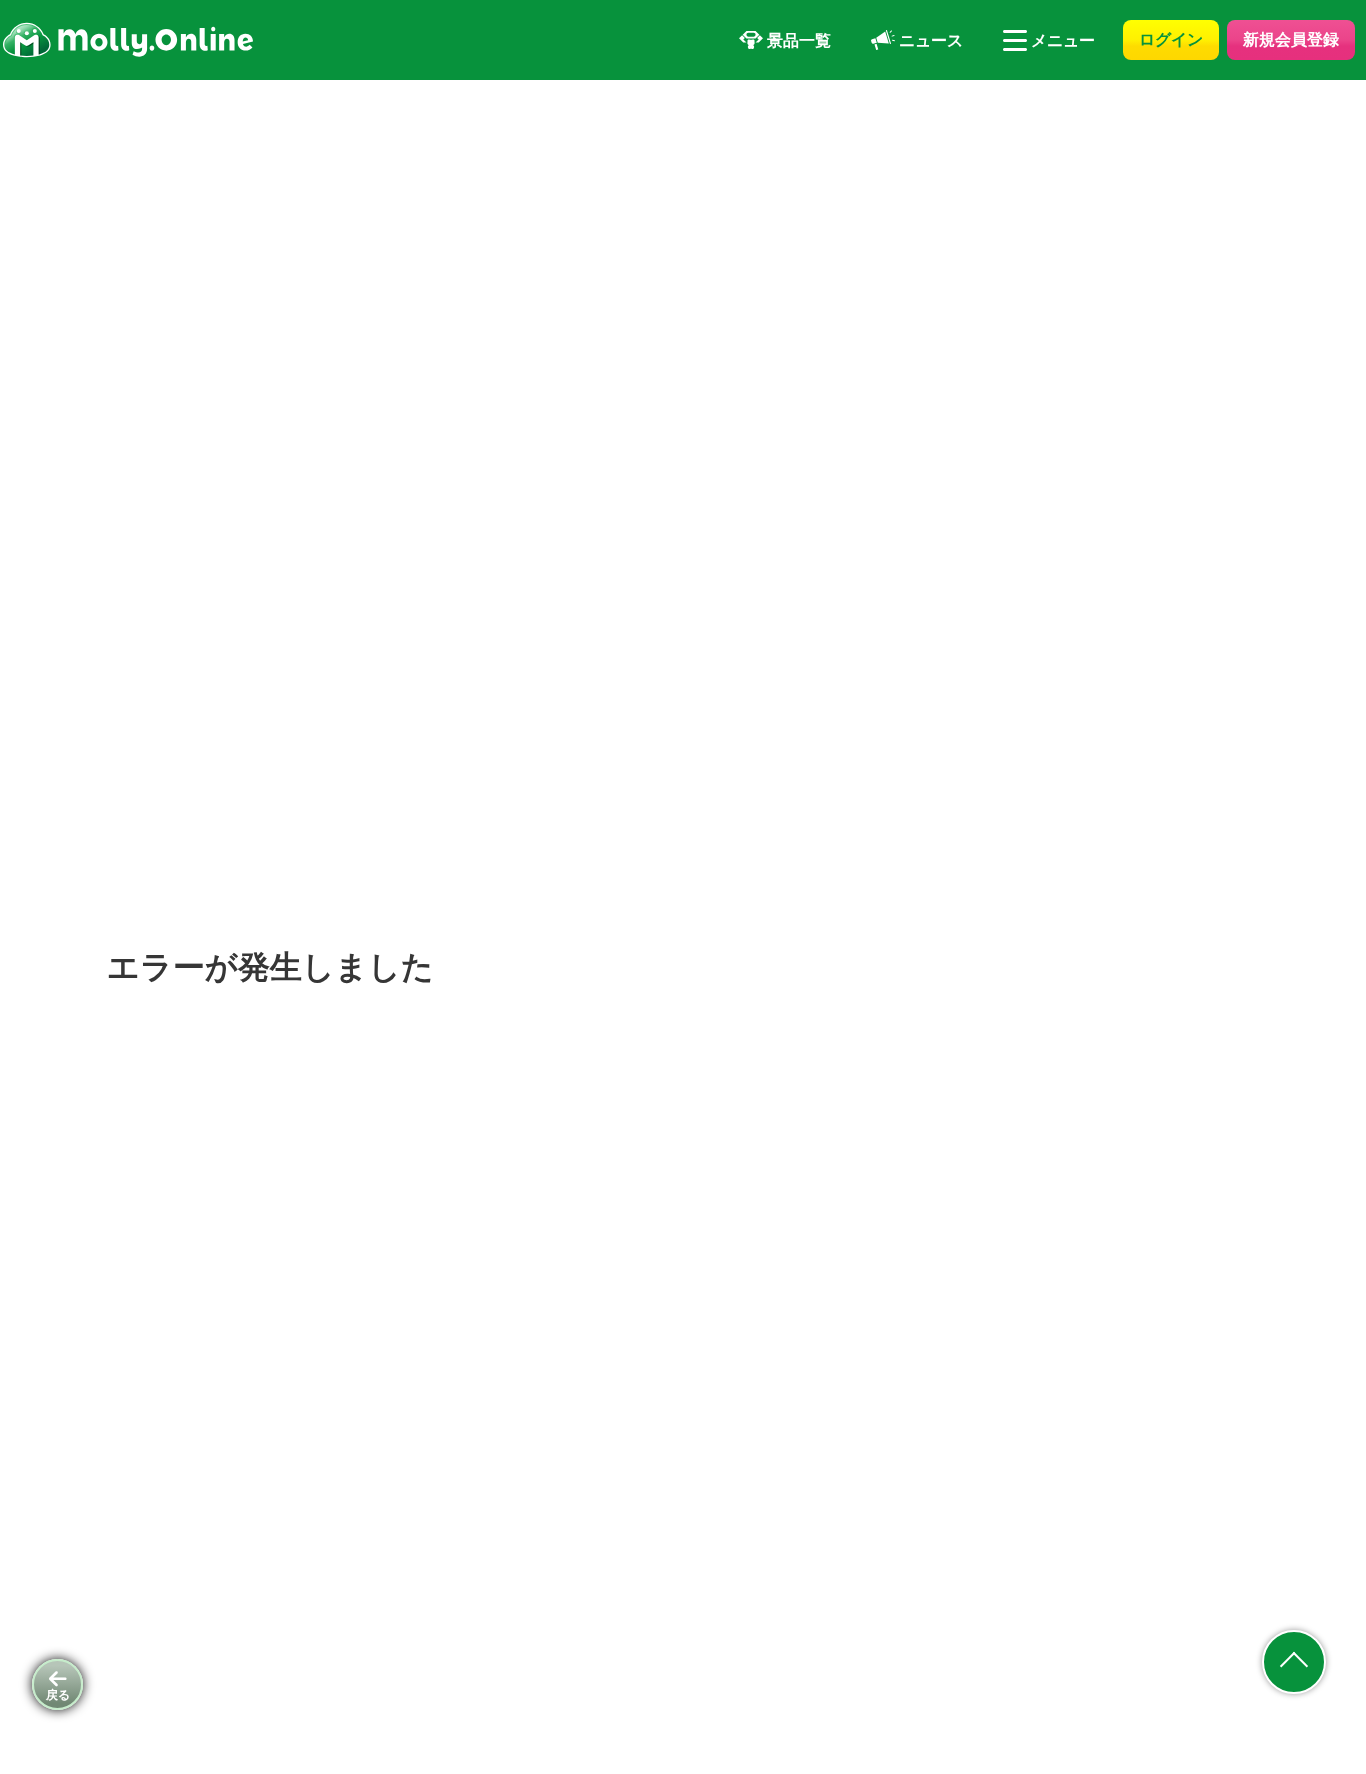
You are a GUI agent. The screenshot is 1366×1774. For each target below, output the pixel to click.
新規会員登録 (1291, 39)
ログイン (1171, 39)
